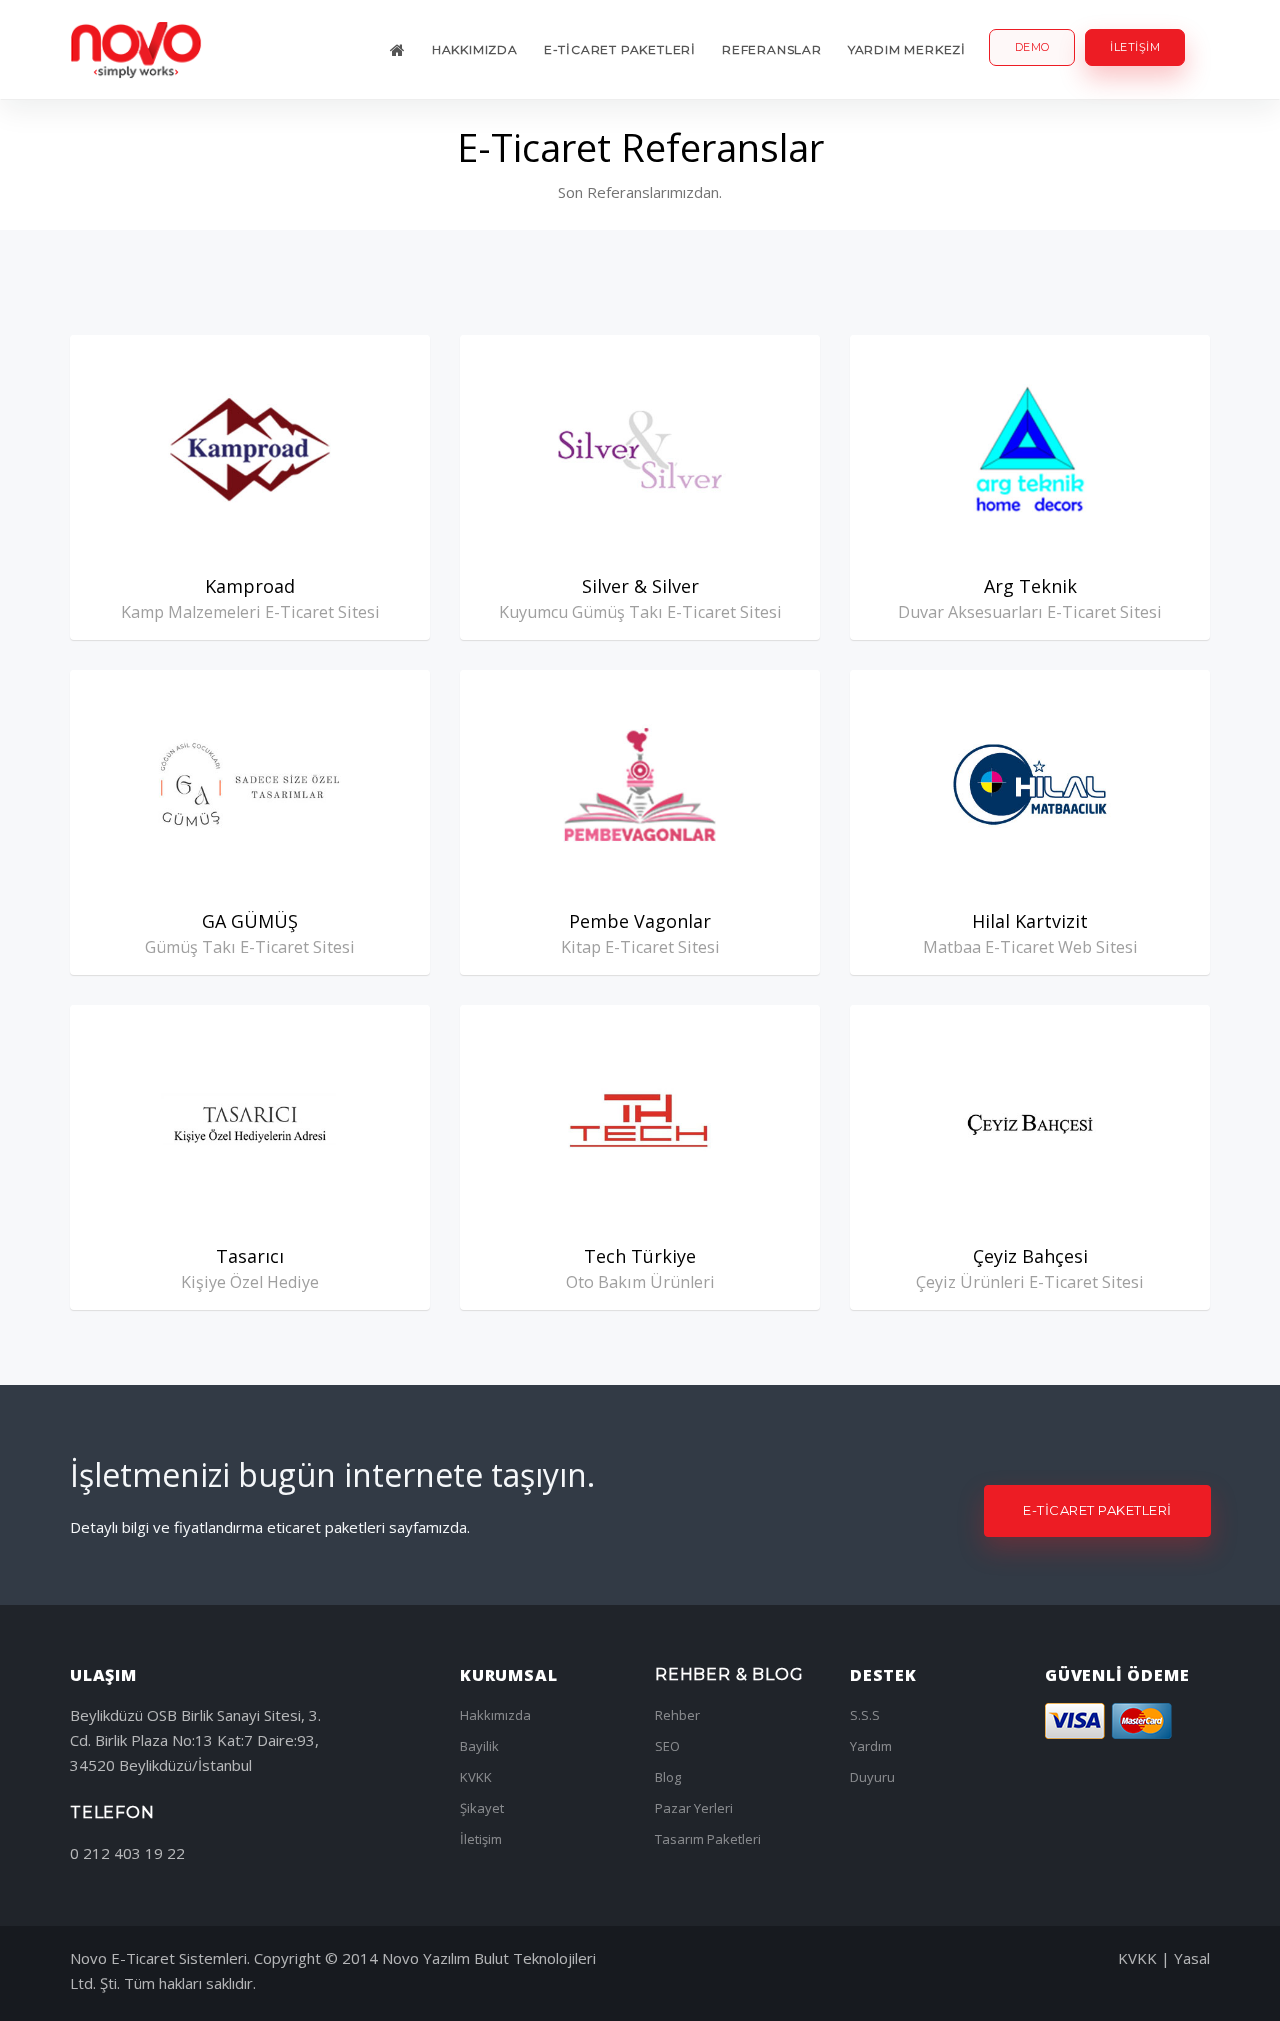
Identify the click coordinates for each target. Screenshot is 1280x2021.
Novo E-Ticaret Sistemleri (158, 1958)
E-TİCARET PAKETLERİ (1097, 1510)
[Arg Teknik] (1030, 449)
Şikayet (482, 1808)
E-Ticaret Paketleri (620, 49)
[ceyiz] (1030, 1119)
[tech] (640, 1119)
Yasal (1192, 1958)
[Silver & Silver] (640, 449)
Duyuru (872, 1777)
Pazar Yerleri (694, 1808)
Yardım (871, 1746)
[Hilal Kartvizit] (1030, 784)
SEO (667, 1746)
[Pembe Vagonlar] (640, 784)
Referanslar (772, 49)
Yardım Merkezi (907, 49)
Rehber (677, 1715)
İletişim (1135, 47)
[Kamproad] (250, 449)
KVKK (476, 1777)
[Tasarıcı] (250, 1119)
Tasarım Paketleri (708, 1839)
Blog (668, 1777)
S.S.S (865, 1715)
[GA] (250, 784)
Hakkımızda (475, 49)
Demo (1032, 47)
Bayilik (479, 1746)
